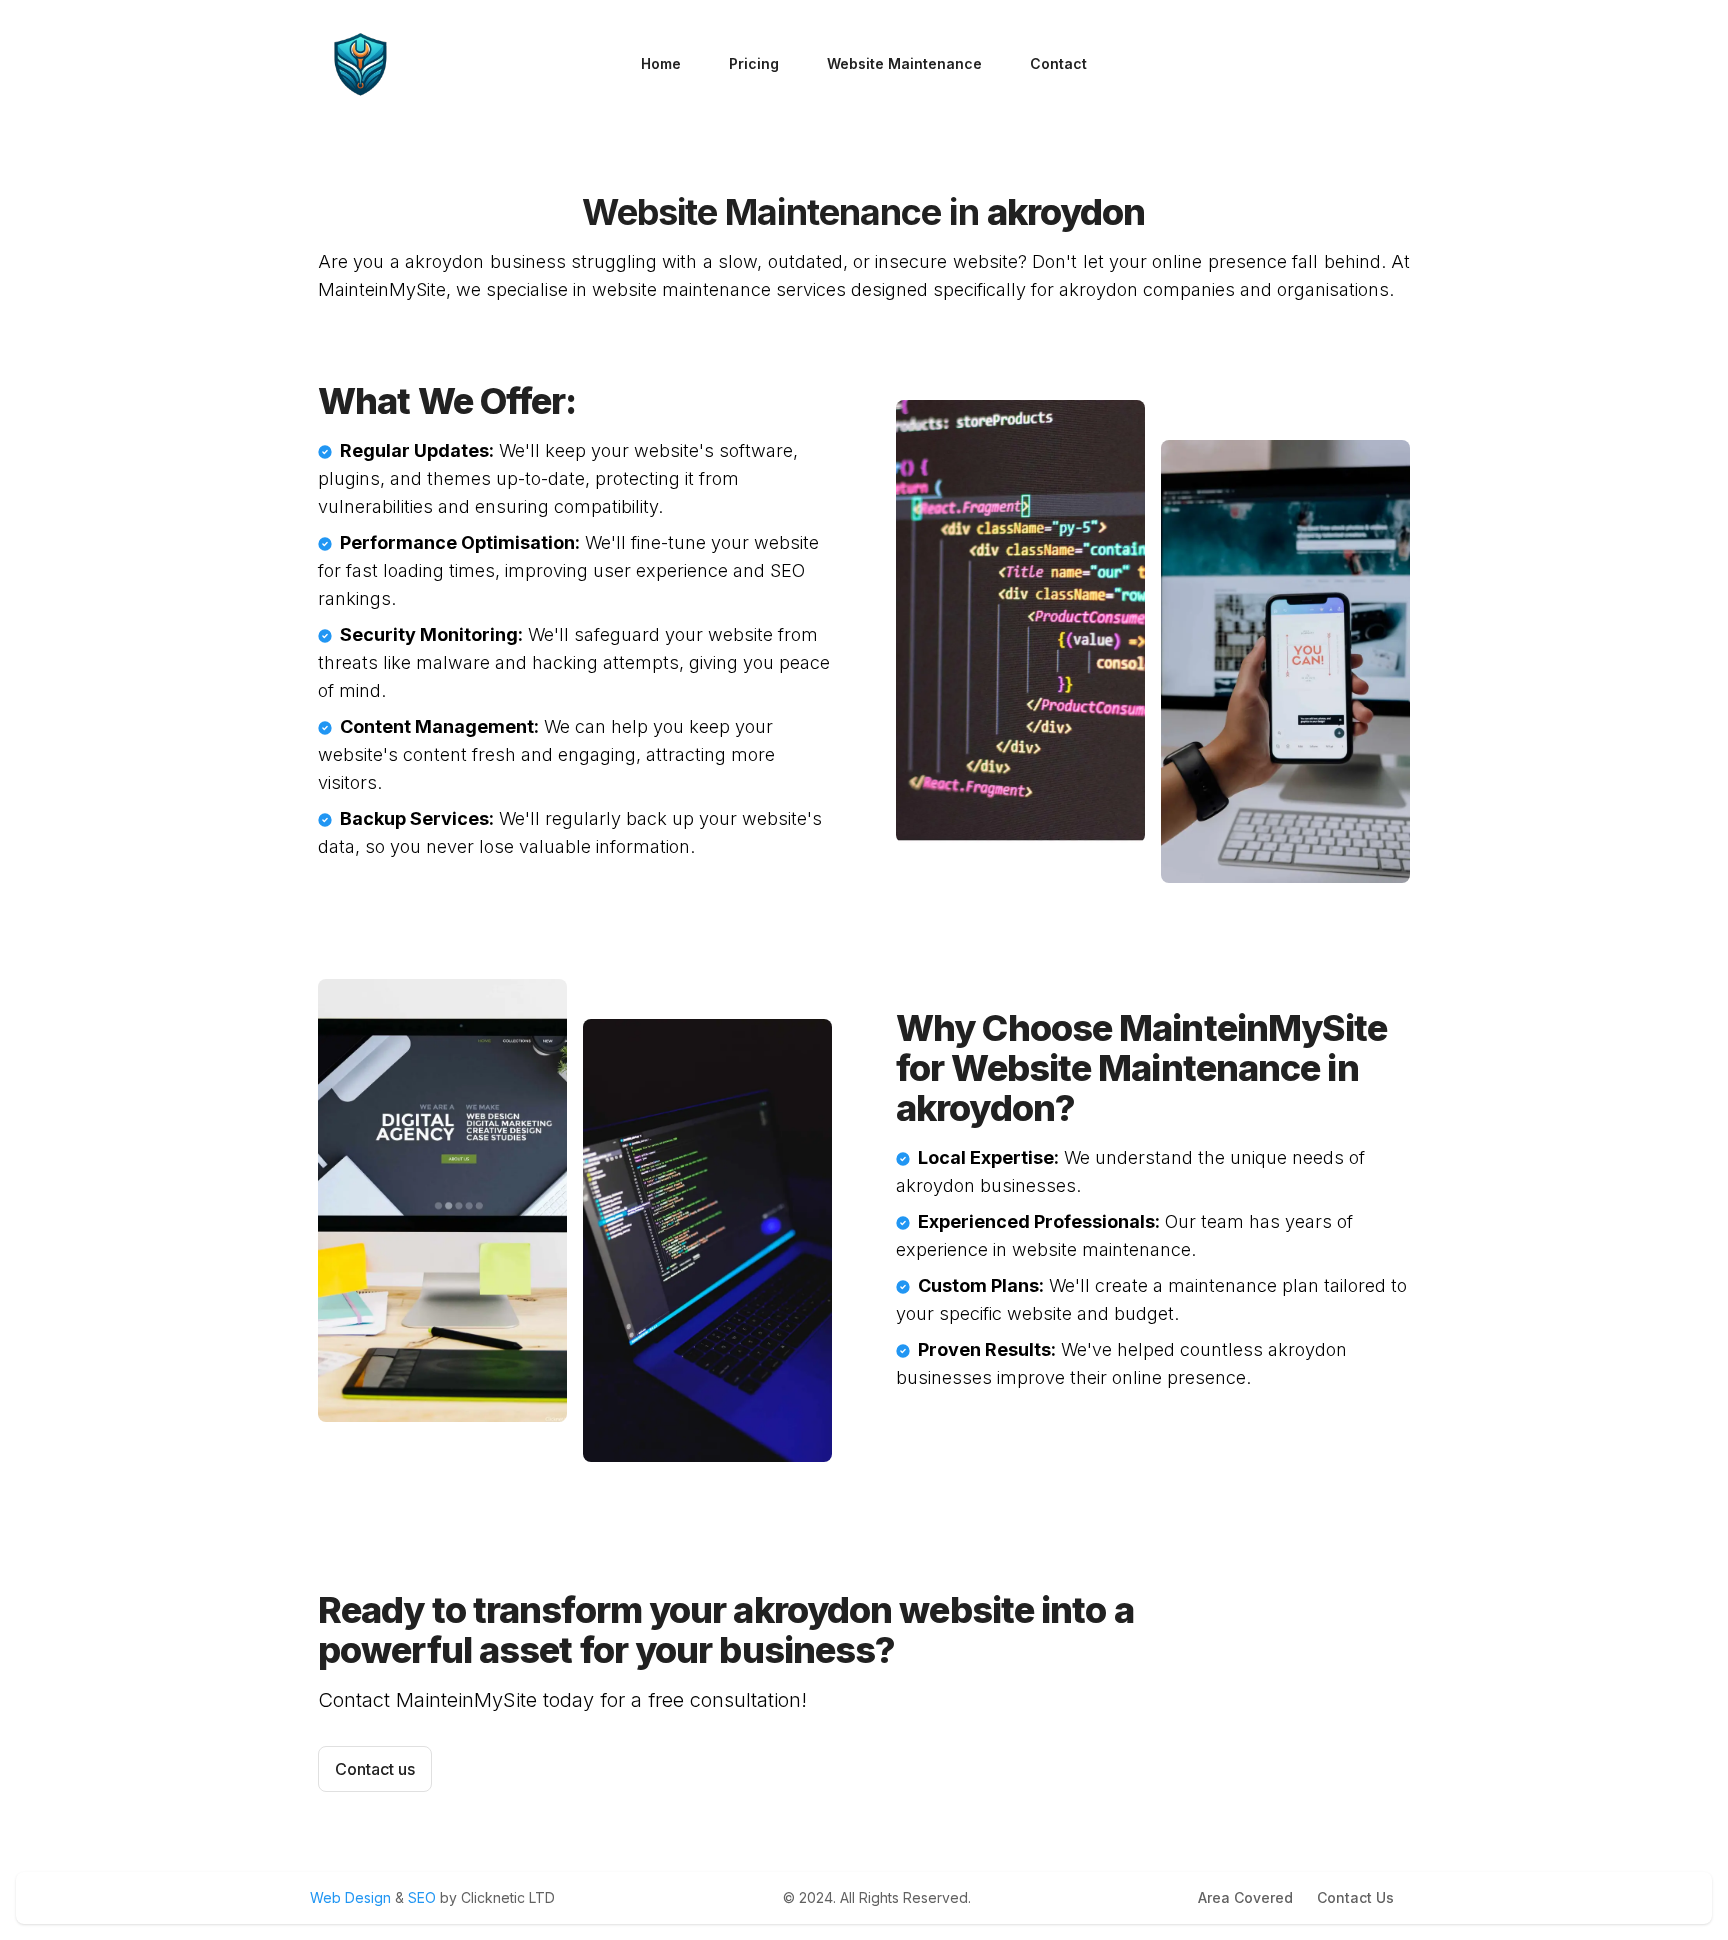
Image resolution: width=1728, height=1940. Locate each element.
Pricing (754, 63)
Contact (1058, 63)
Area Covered (1245, 1897)
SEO (422, 1897)
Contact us (375, 1769)
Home (661, 63)
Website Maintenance (904, 63)
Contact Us (1355, 1897)
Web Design (352, 1897)
